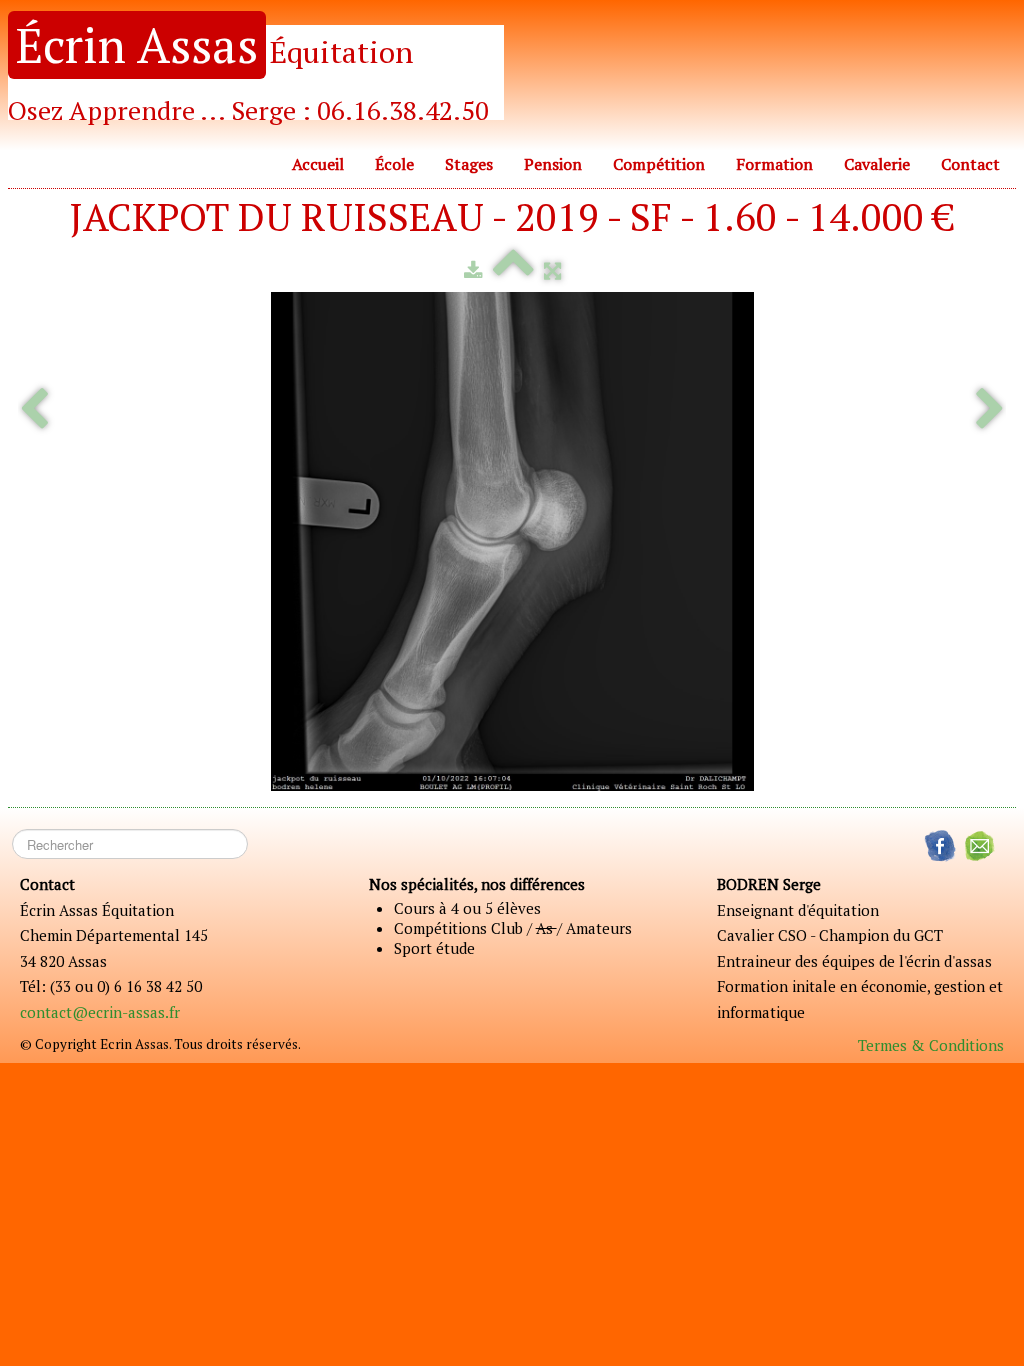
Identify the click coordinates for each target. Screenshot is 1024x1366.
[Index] (513, 270)
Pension (553, 164)
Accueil (318, 164)
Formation (774, 164)
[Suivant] (990, 410)
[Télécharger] (473, 270)
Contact (970, 164)
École (394, 164)
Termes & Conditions (931, 1045)
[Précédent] (34, 410)
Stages (469, 164)
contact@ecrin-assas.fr (100, 1012)
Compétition (659, 164)
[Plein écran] (552, 270)
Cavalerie (877, 164)
